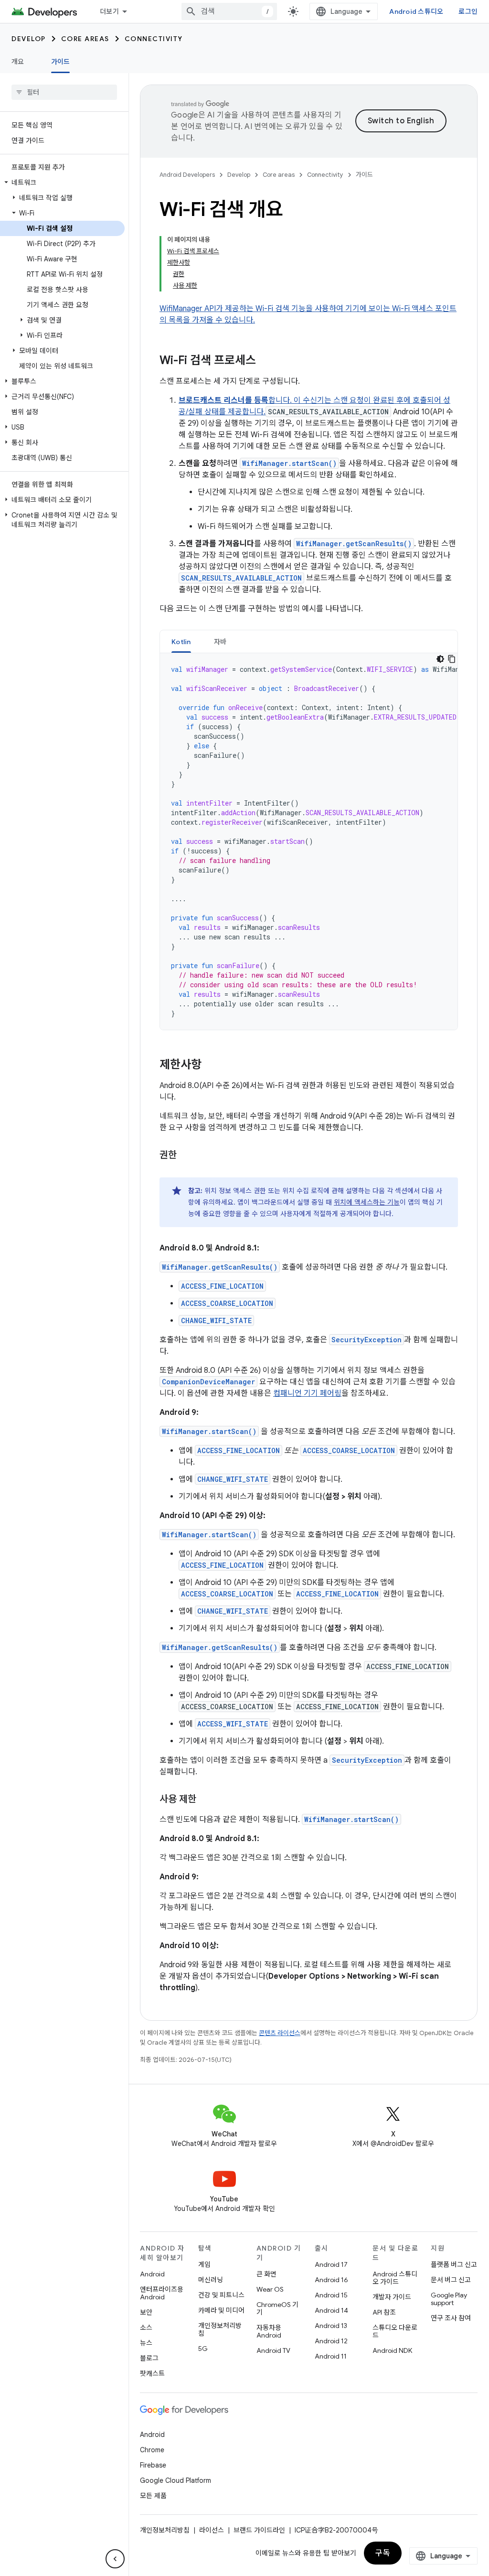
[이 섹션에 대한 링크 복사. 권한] (186, 1156)
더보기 (109, 11)
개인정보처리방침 (220, 2329)
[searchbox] (64, 92)
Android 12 (331, 2341)
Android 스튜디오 (416, 11)
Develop (29, 39)
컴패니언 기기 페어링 (307, 1393)
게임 (204, 2264)
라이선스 (212, 2530)
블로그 (149, 2358)
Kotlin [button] (181, 642)
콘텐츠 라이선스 (280, 2033)
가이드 (61, 62)
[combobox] (229, 11)
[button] (62, 183)
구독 (383, 2553)
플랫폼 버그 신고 (454, 2264)
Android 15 (331, 2295)
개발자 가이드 (392, 2297)
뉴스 (146, 2343)
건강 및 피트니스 (221, 2295)
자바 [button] (220, 642)
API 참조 (384, 2312)
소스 (146, 2328)
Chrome (152, 2450)
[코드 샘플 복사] (452, 659)
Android (152, 2274)
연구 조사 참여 (451, 2318)
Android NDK (392, 2350)
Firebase (153, 2465)
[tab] (181, 641)
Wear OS (270, 2289)
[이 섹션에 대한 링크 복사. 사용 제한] (206, 1800)
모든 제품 (153, 2496)
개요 (18, 62)
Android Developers (187, 175)
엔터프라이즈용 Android (162, 2293)
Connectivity (154, 39)
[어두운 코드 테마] (440, 659)
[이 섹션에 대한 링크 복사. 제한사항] (211, 1066)
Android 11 (331, 2356)
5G (203, 2349)
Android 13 (331, 2326)
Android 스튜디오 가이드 (395, 2278)
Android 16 (331, 2280)
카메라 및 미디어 (221, 2310)
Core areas (85, 39)
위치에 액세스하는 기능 (367, 1202)
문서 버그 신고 (451, 2280)
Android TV (273, 2350)
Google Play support (449, 2299)
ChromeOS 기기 (277, 2308)
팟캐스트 (152, 2373)
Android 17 (331, 2264)
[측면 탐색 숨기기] (115, 2559)
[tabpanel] (309, 841)
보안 (146, 2312)
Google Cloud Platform (175, 2480)
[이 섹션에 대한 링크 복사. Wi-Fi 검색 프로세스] (266, 361)
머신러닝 (211, 2280)
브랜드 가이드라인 (259, 2530)
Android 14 (331, 2310)
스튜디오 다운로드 (395, 2331)
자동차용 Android (269, 2331)
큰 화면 (266, 2274)
